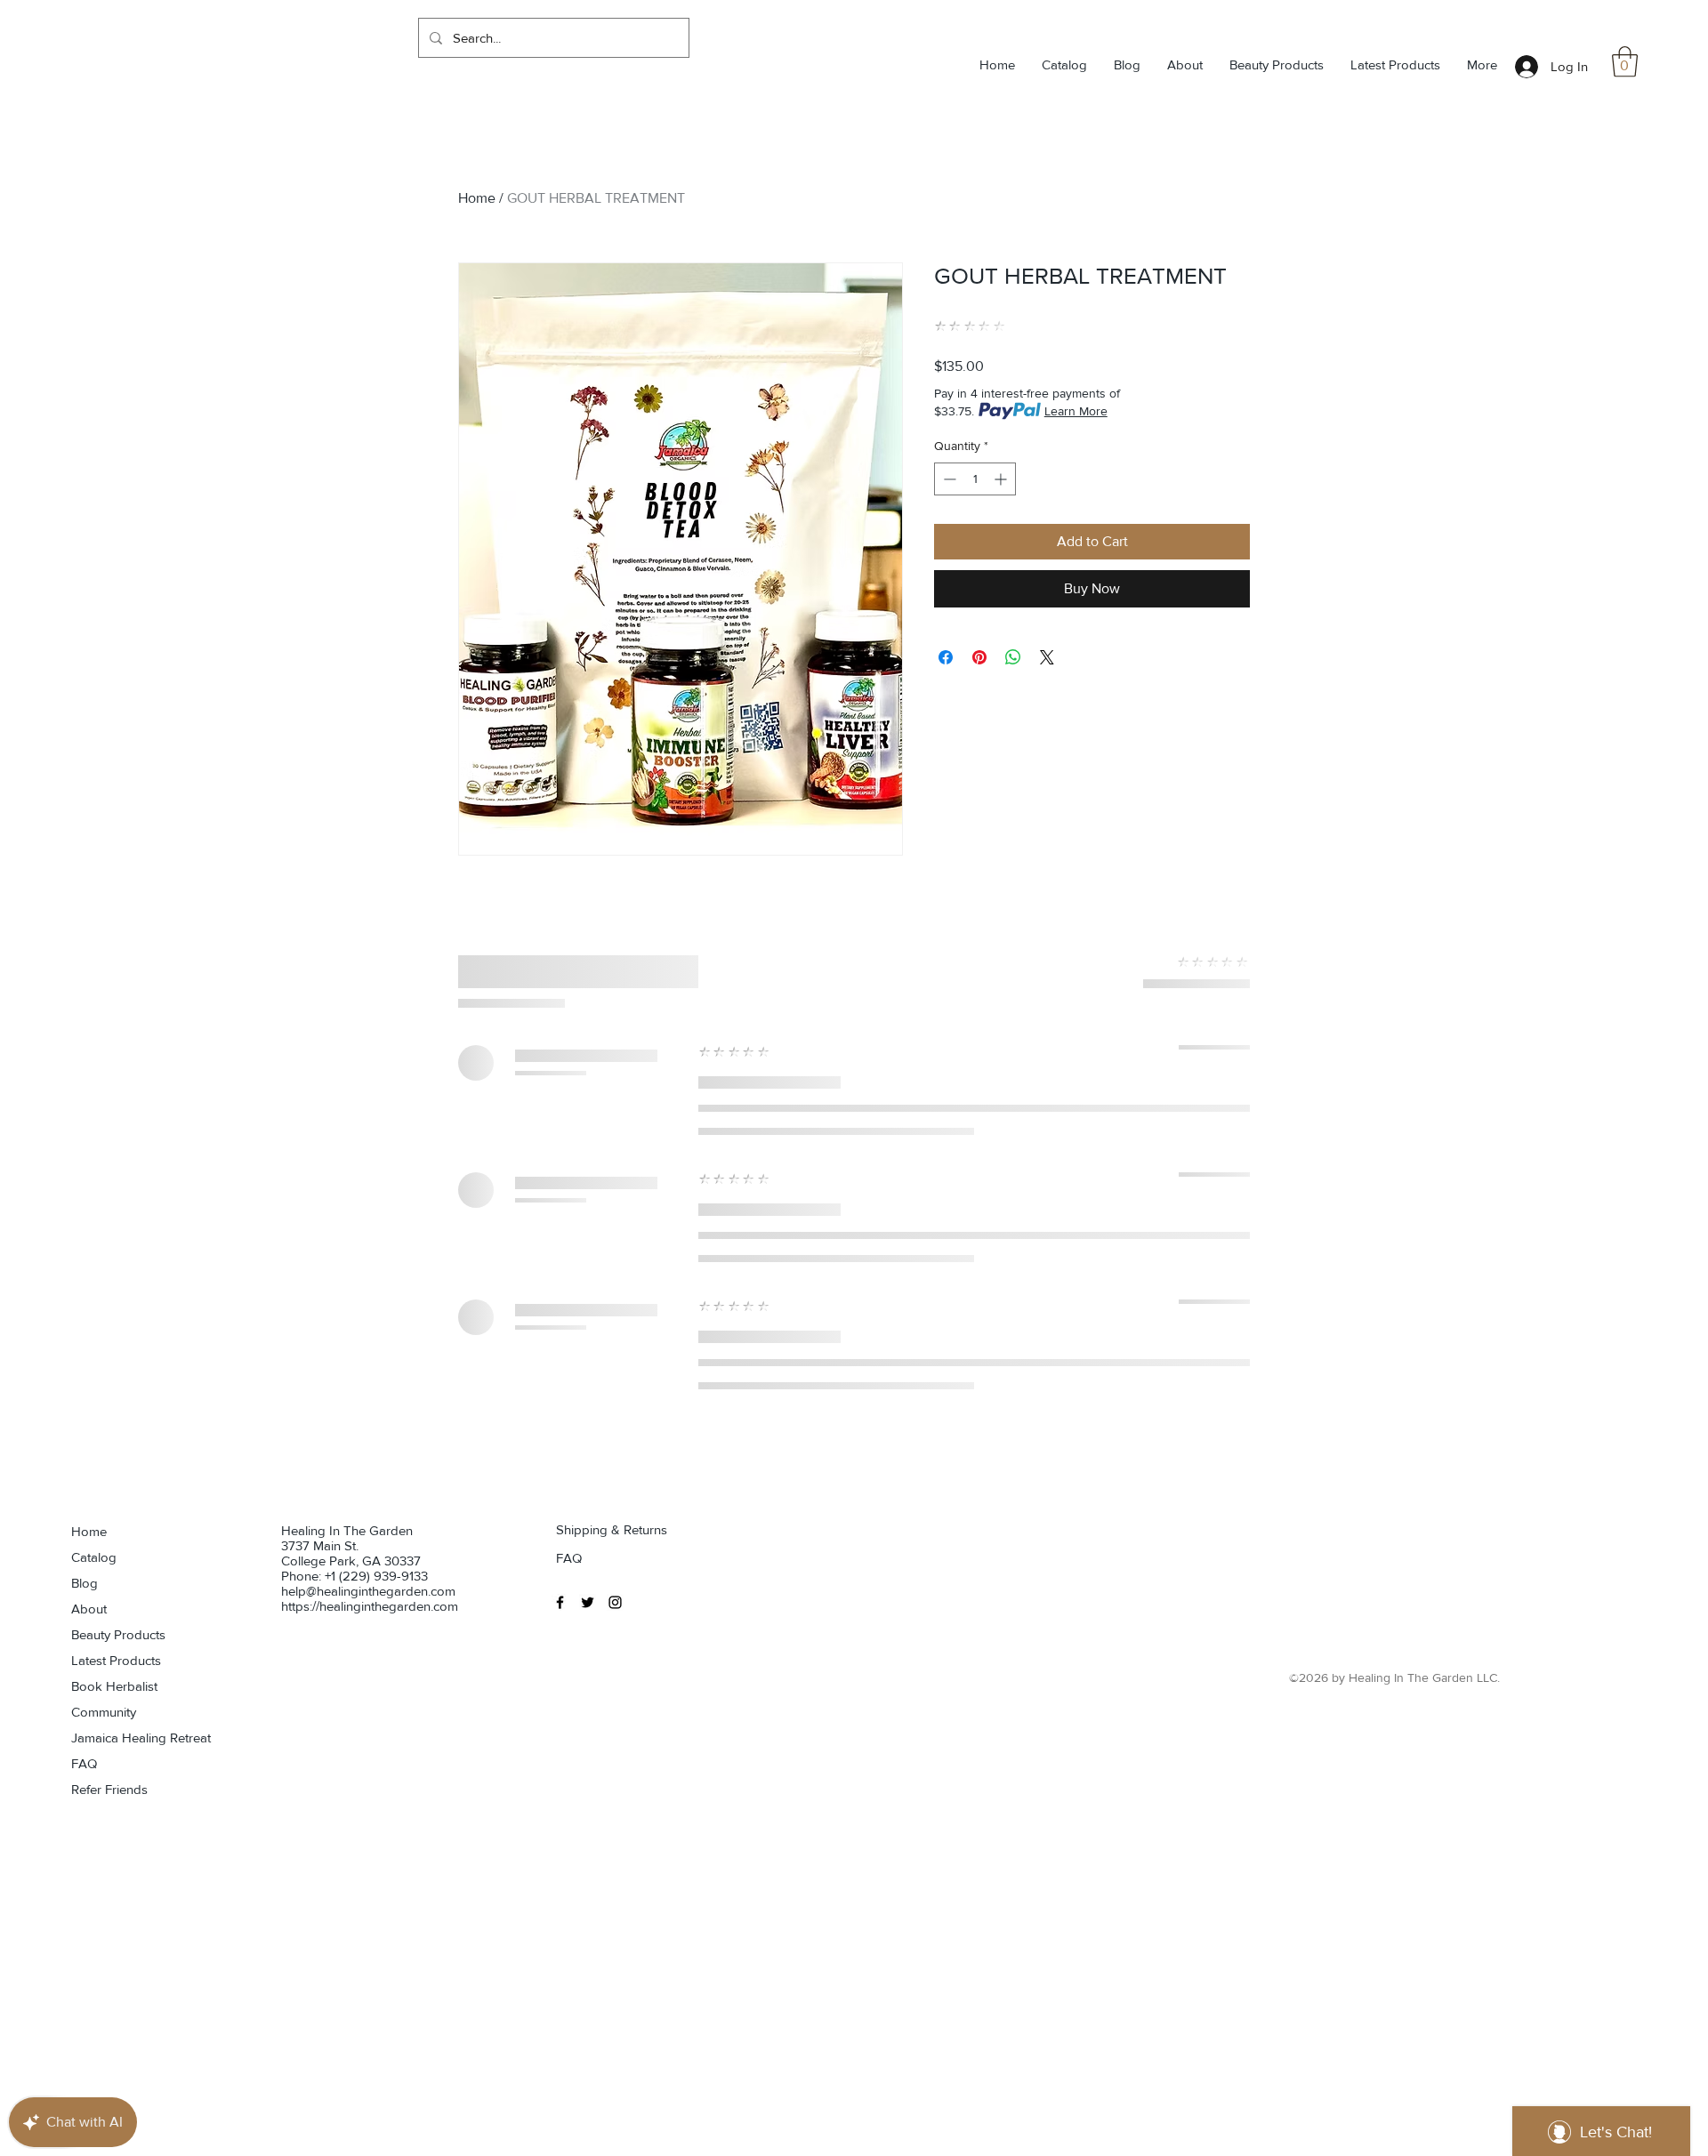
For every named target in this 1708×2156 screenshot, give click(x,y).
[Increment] (1002, 479)
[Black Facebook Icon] (560, 1602)
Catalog (94, 1557)
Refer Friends (109, 1789)
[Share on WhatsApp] (1013, 657)
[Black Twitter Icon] (588, 1602)
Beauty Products (118, 1634)
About (89, 1609)
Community (104, 1712)
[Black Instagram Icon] (615, 1602)
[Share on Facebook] (946, 657)
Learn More (1076, 411)
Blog (85, 1583)
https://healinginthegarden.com (370, 1606)
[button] (1625, 62)
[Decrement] (948, 479)
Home (477, 198)
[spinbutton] (975, 479)
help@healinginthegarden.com (368, 1591)
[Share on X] (1047, 657)
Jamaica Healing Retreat (133, 1738)
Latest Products (116, 1660)
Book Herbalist (114, 1686)
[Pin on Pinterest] (979, 657)
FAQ (84, 1763)
